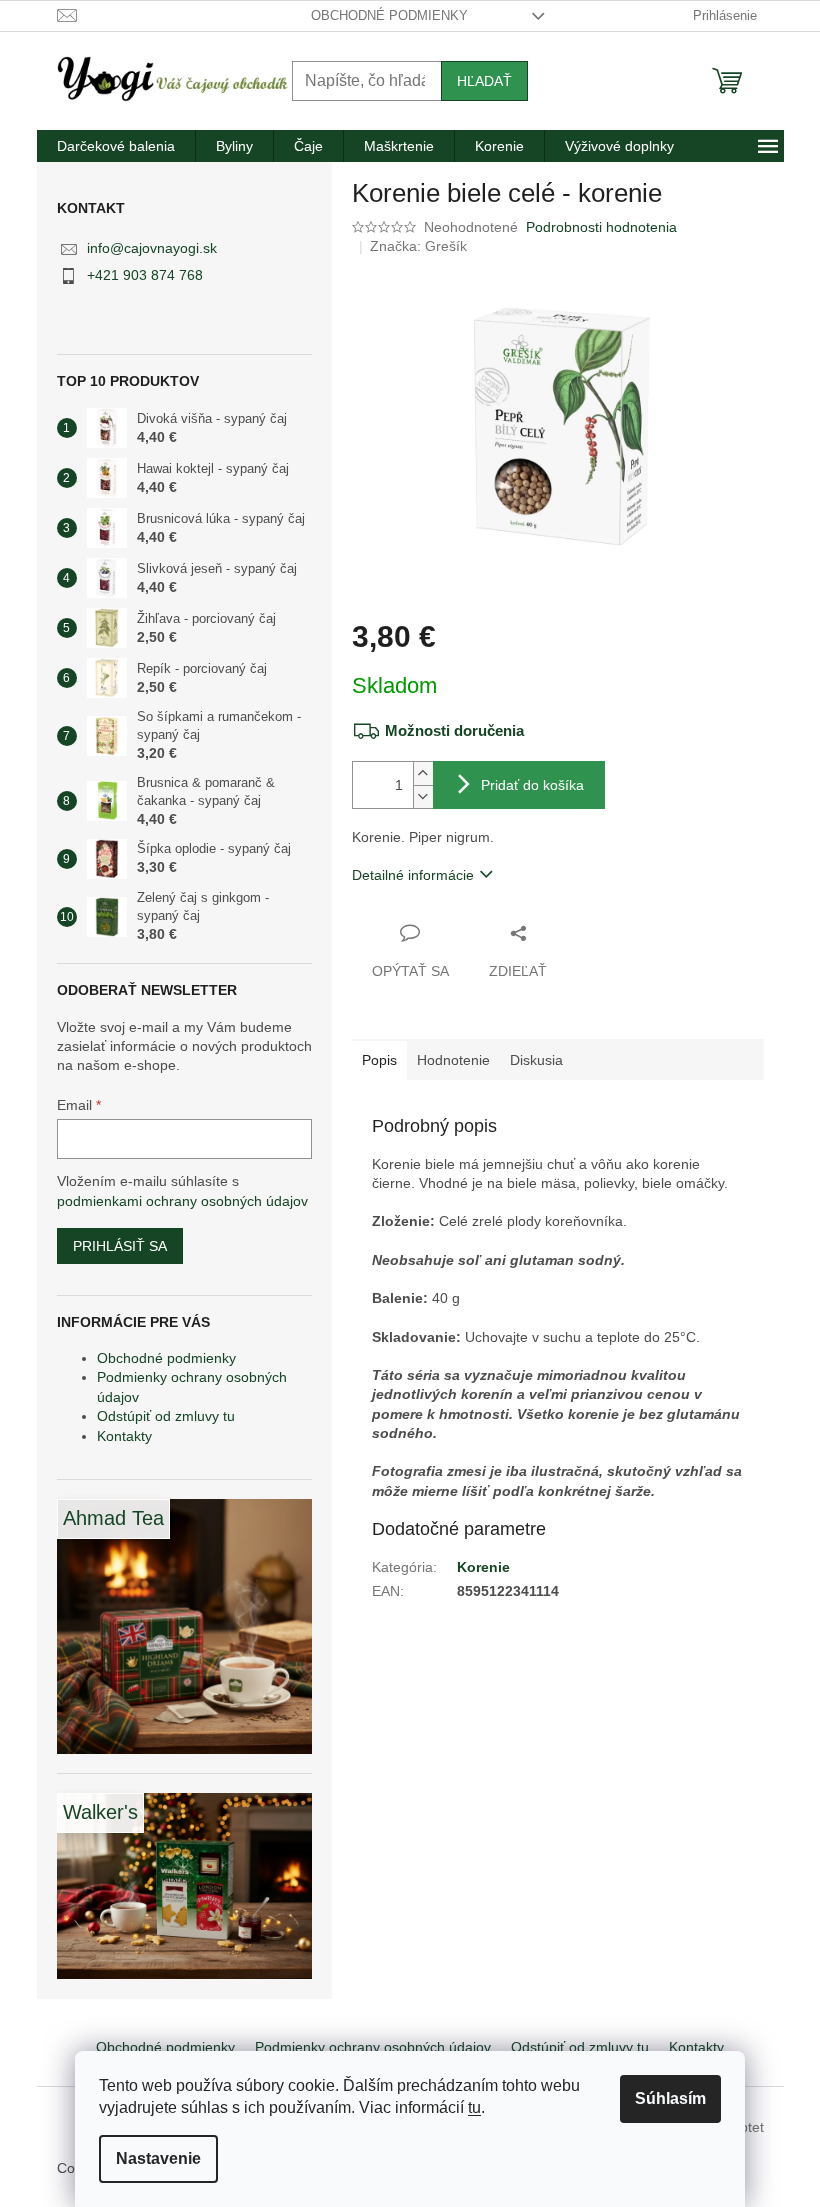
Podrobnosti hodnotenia (601, 227)
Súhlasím (670, 2098)
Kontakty (124, 1436)
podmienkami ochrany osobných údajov (182, 1201)
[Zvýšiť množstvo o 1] (423, 773)
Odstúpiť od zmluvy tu (166, 1416)
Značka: (418, 246)
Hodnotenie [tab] (453, 1060)
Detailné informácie (413, 875)
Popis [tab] (379, 1060)
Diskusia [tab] (536, 1060)
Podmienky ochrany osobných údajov (373, 2047)
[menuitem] (116, 146)
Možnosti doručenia (454, 730)
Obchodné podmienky (389, 15)
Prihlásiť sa (120, 1246)
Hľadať (484, 81)
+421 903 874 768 (145, 275)
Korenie (483, 1567)
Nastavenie (158, 2158)
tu (474, 2107)
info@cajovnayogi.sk (152, 248)
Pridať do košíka (532, 785)
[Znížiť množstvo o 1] (423, 796)
